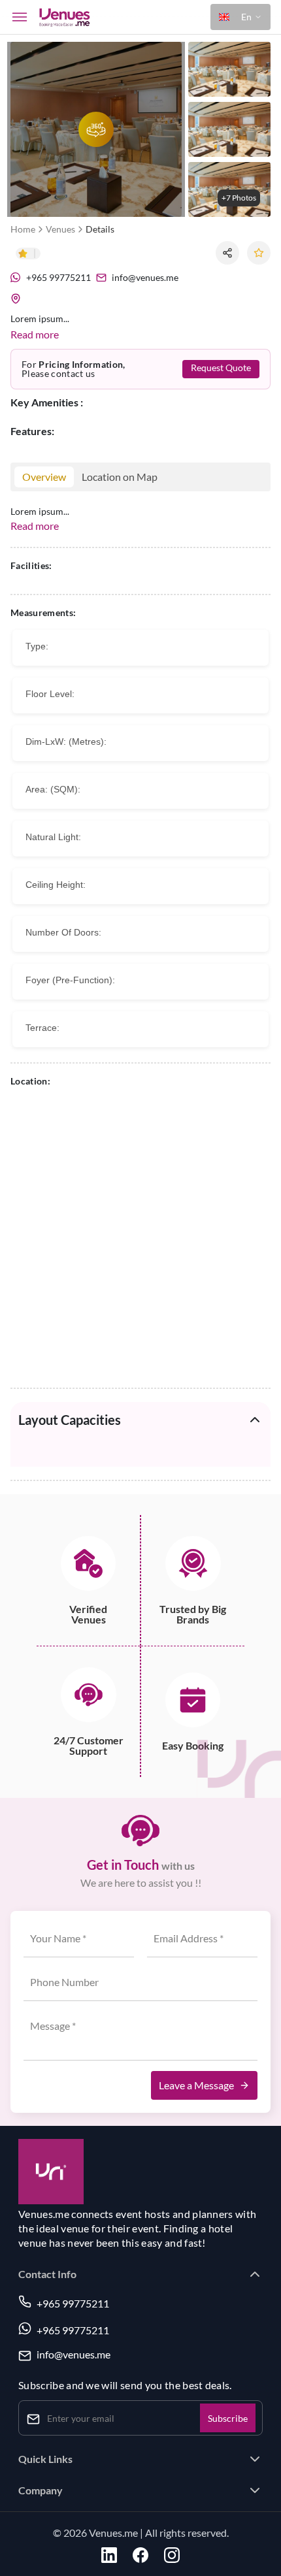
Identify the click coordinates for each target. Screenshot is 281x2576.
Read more (35, 334)
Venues (60, 229)
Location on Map (120, 477)
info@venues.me (74, 2355)
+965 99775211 (73, 2303)
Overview (44, 477)
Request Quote (221, 368)
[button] (240, 17)
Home (23, 229)
